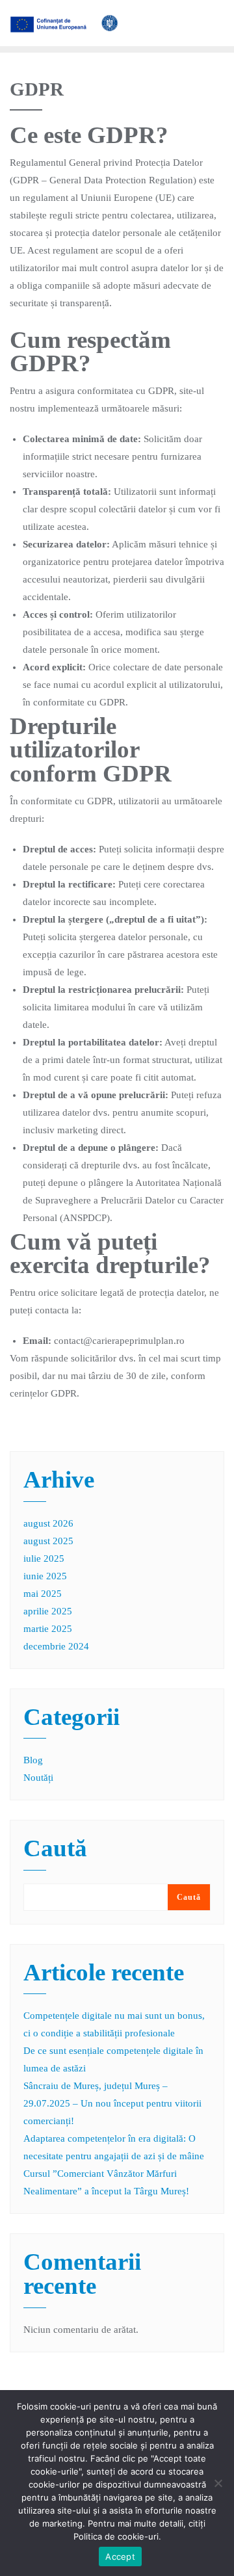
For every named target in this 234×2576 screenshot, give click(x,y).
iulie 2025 (44, 1558)
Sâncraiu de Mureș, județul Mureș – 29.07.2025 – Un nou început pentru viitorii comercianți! (112, 2103)
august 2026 (48, 1523)
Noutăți (38, 1778)
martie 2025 (48, 1629)
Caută (55, 1849)
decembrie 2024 (56, 1646)
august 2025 (48, 1541)
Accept (120, 2556)
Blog (33, 1760)
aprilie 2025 (48, 1611)
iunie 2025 (45, 1576)
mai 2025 (43, 1594)
